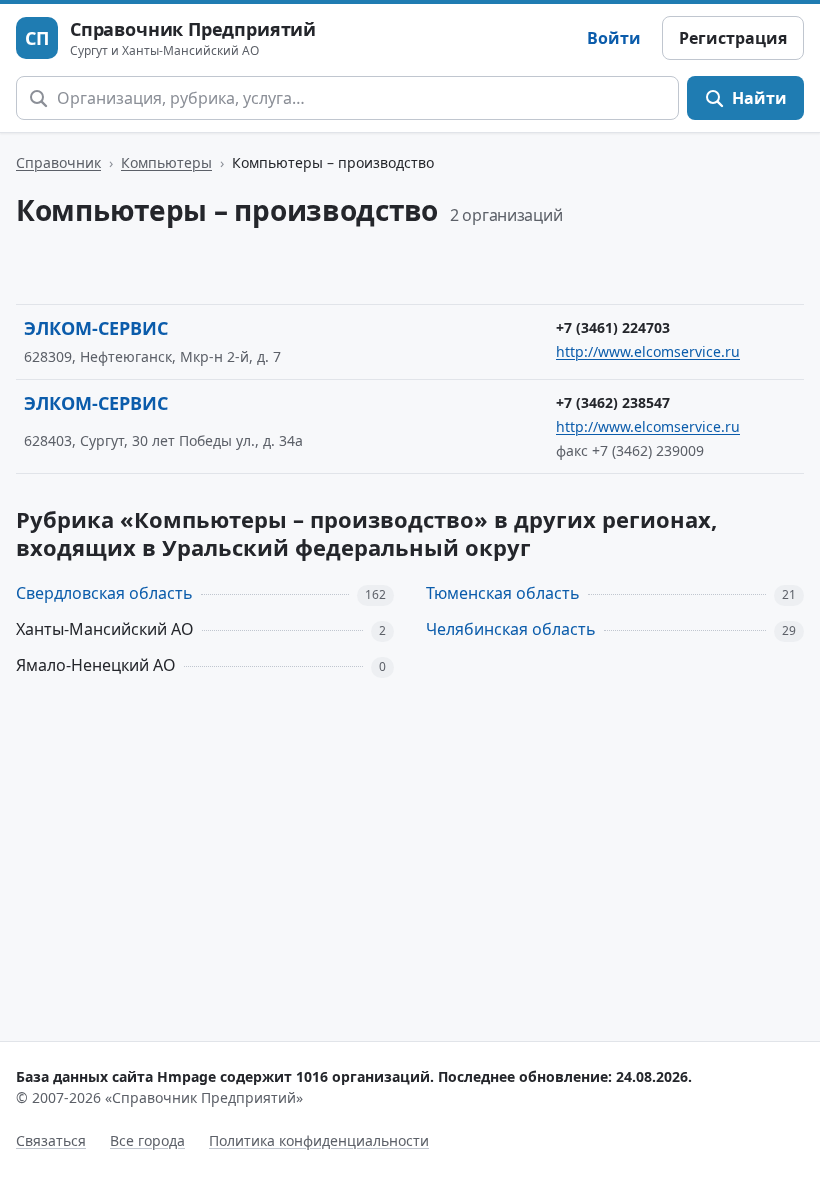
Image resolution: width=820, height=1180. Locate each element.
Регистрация (733, 38)
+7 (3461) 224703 (613, 327)
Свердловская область (104, 593)
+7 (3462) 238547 (613, 402)
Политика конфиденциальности (319, 1140)
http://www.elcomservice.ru (648, 351)
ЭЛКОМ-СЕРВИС (96, 328)
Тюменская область (503, 593)
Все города (147, 1140)
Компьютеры (166, 162)
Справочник (58, 162)
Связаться (51, 1140)
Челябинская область (511, 629)
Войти (614, 38)
